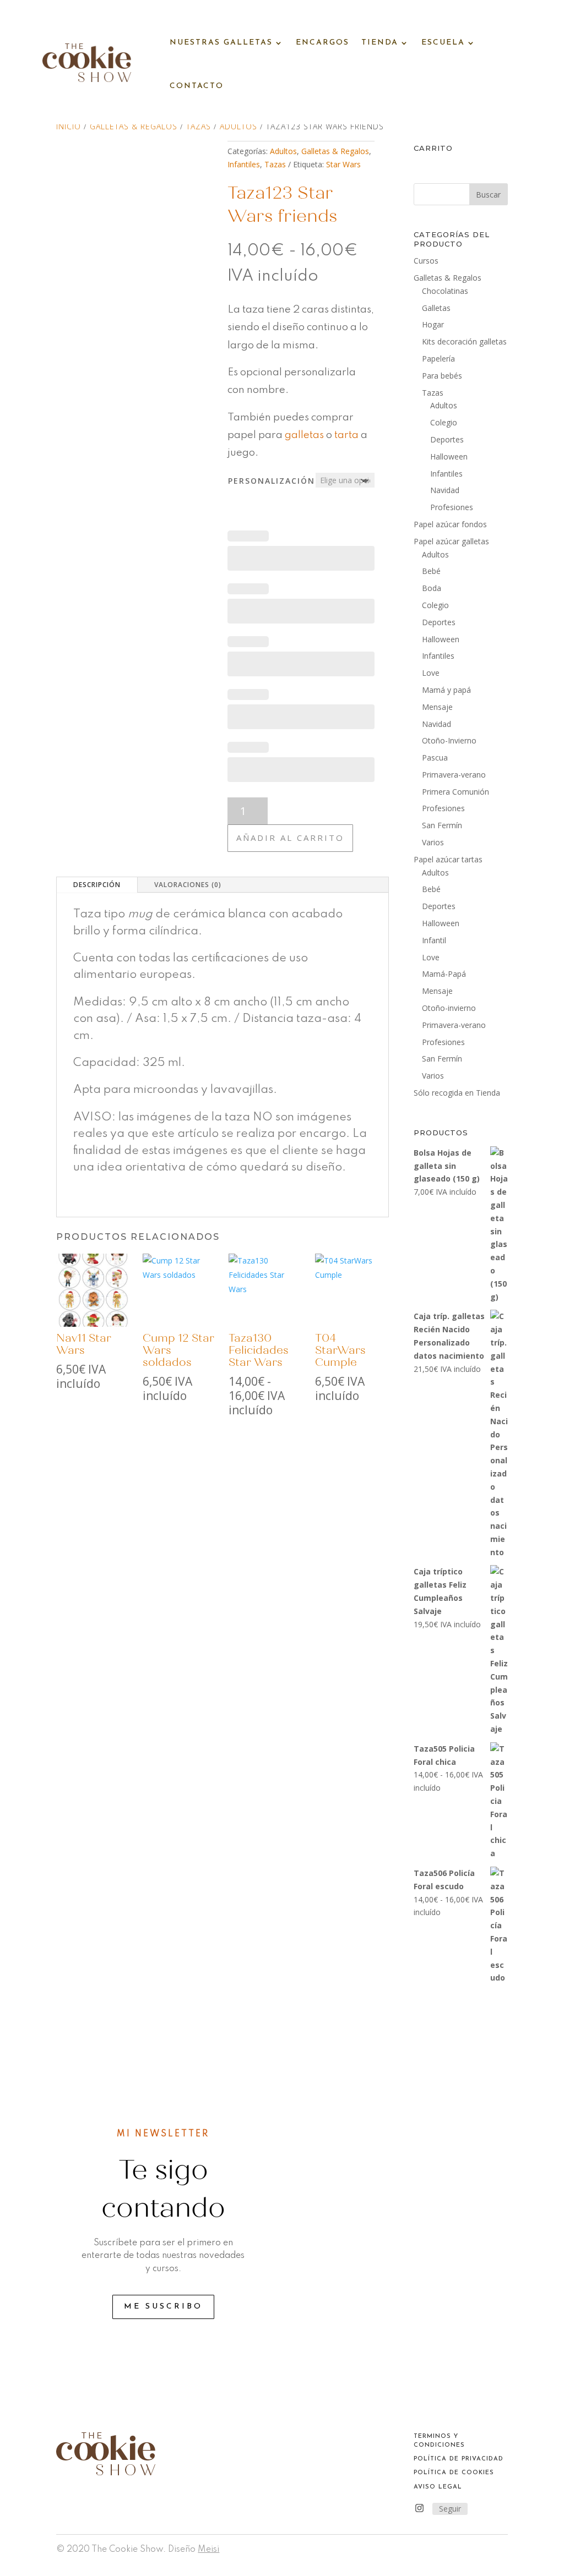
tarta (346, 435)
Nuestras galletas (221, 43)
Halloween (449, 456)
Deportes (447, 439)
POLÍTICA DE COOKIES (454, 2473)
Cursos (426, 261)
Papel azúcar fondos (450, 524)
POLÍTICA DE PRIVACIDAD (459, 2459)
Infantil (434, 940)
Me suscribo (163, 2307)
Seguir (450, 2509)
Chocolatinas (445, 291)
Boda (432, 588)
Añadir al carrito (290, 838)
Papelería (438, 359)
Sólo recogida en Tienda (457, 1093)
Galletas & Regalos (134, 126)
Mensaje (437, 707)
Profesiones (452, 507)
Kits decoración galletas (464, 341)
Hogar (433, 324)
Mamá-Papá (444, 974)
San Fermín (442, 825)
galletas (304, 435)
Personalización (272, 481)
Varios (433, 842)
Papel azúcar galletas (451, 541)
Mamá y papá (446, 690)
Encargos (322, 43)
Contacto (197, 86)
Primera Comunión (455, 792)
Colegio (444, 422)
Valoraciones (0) (188, 885)
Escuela (443, 43)
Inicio (69, 126)
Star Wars (343, 164)
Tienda (380, 43)
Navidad (445, 490)
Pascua (435, 758)
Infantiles (244, 164)
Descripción (97, 885)
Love (431, 673)
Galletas (436, 308)
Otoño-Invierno (449, 740)
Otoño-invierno (449, 1008)
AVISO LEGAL (438, 2487)
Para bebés (442, 376)
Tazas (199, 126)
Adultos (238, 126)
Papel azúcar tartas (448, 859)
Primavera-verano (454, 775)
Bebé (431, 571)
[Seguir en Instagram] (420, 2508)
